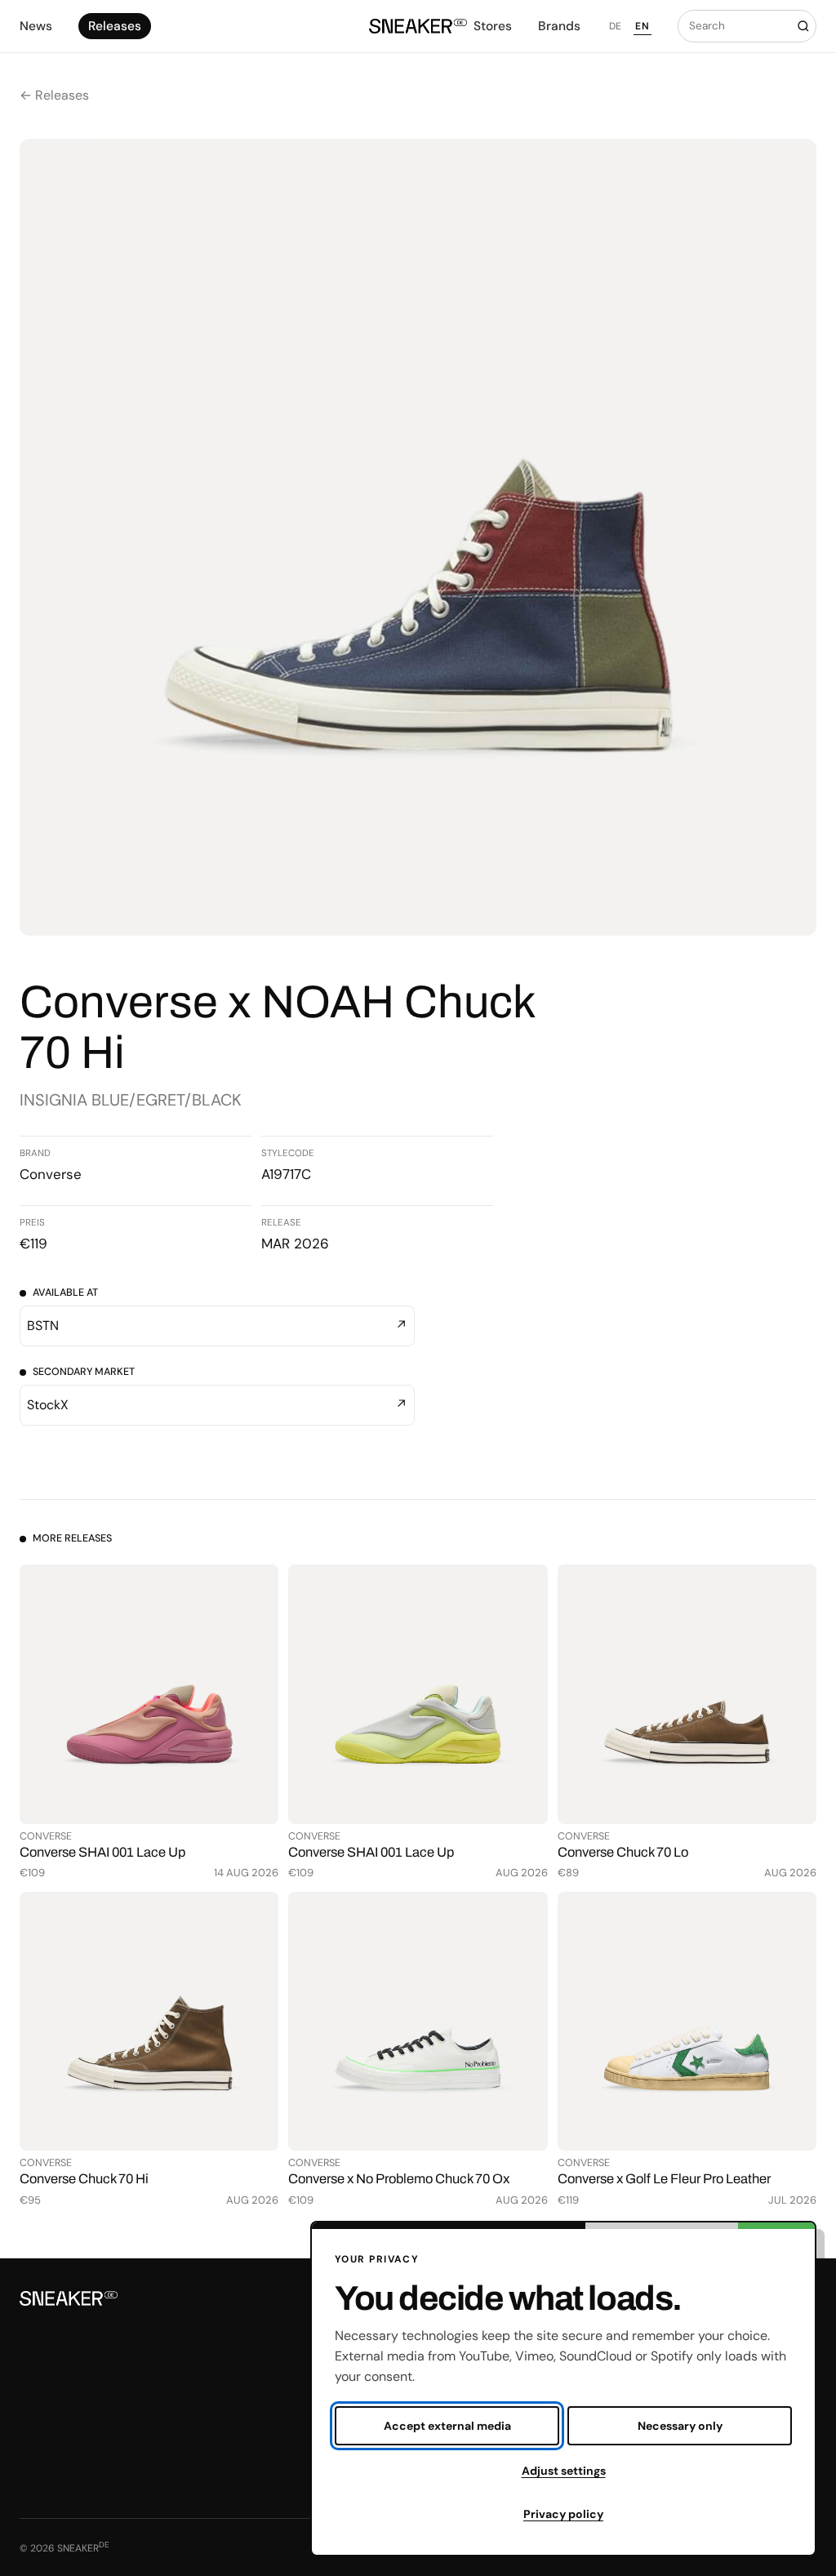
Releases (115, 26)
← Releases (54, 95)
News (36, 26)
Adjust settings (564, 2471)
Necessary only (680, 2426)
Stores (493, 26)
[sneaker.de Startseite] (418, 26)
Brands (559, 26)
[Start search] (803, 26)
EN (642, 26)
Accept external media (447, 2426)
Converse (51, 1174)
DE (616, 26)
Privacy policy (563, 2514)
